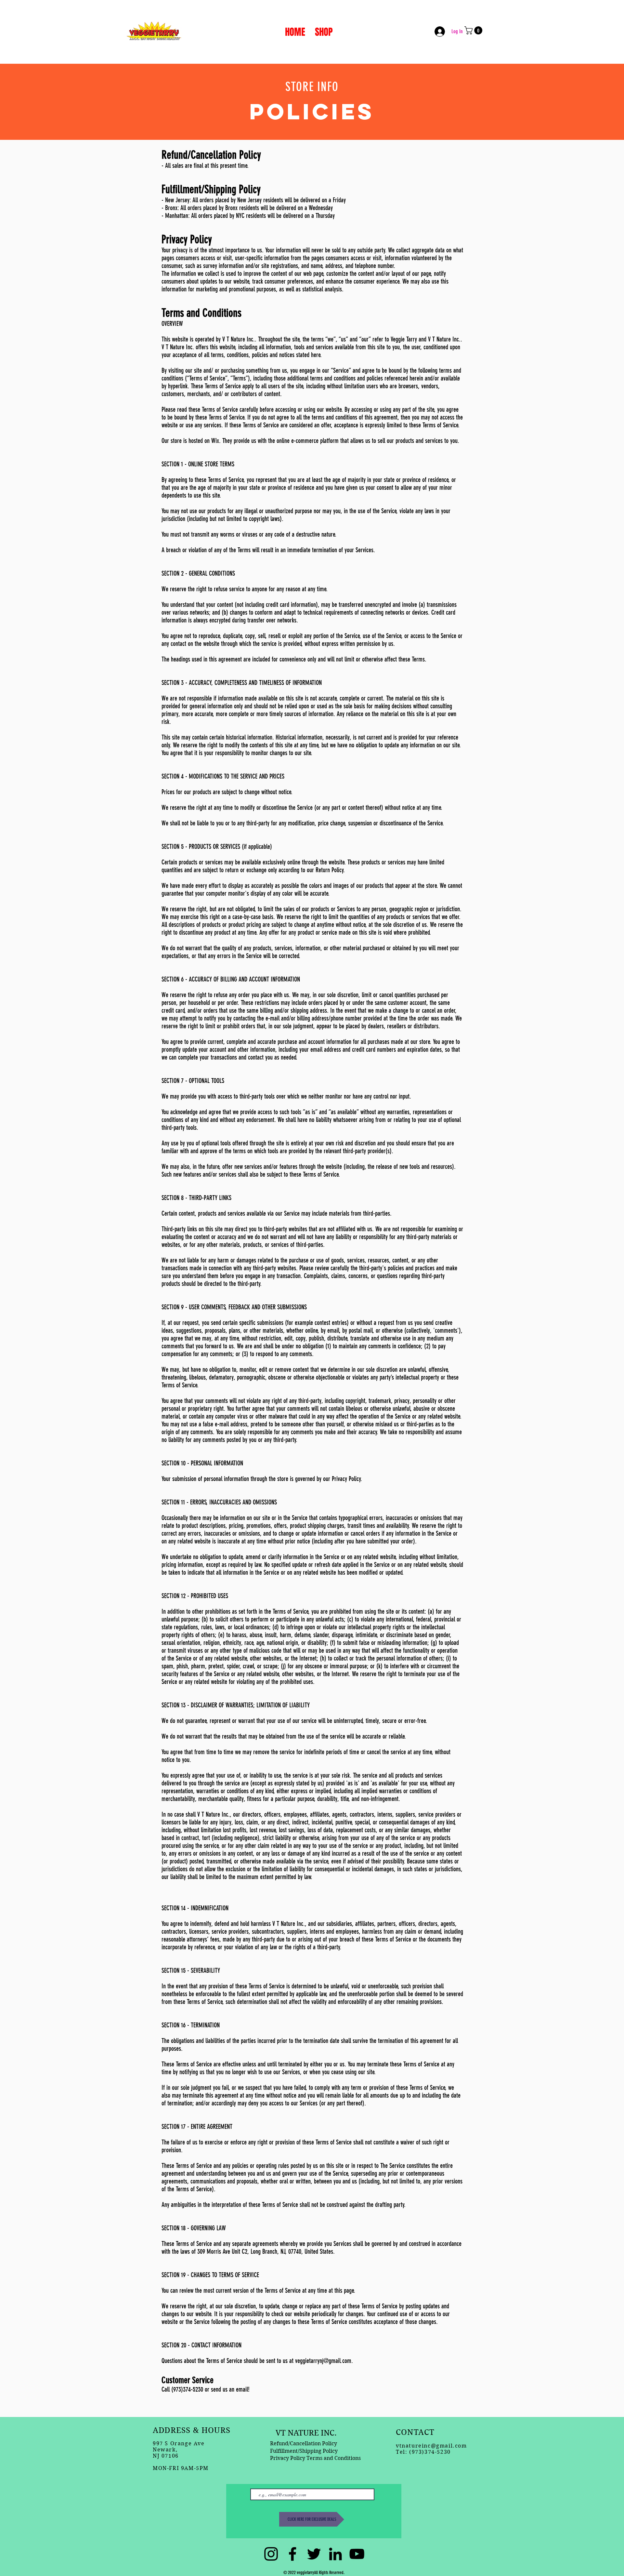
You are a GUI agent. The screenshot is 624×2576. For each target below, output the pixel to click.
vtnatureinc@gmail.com (431, 2446)
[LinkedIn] (335, 2554)
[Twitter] (314, 2554)
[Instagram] (271, 2554)
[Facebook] (292, 2554)
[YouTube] (357, 2554)
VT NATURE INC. (306, 2433)
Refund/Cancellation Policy (304, 2443)
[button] (474, 30)
